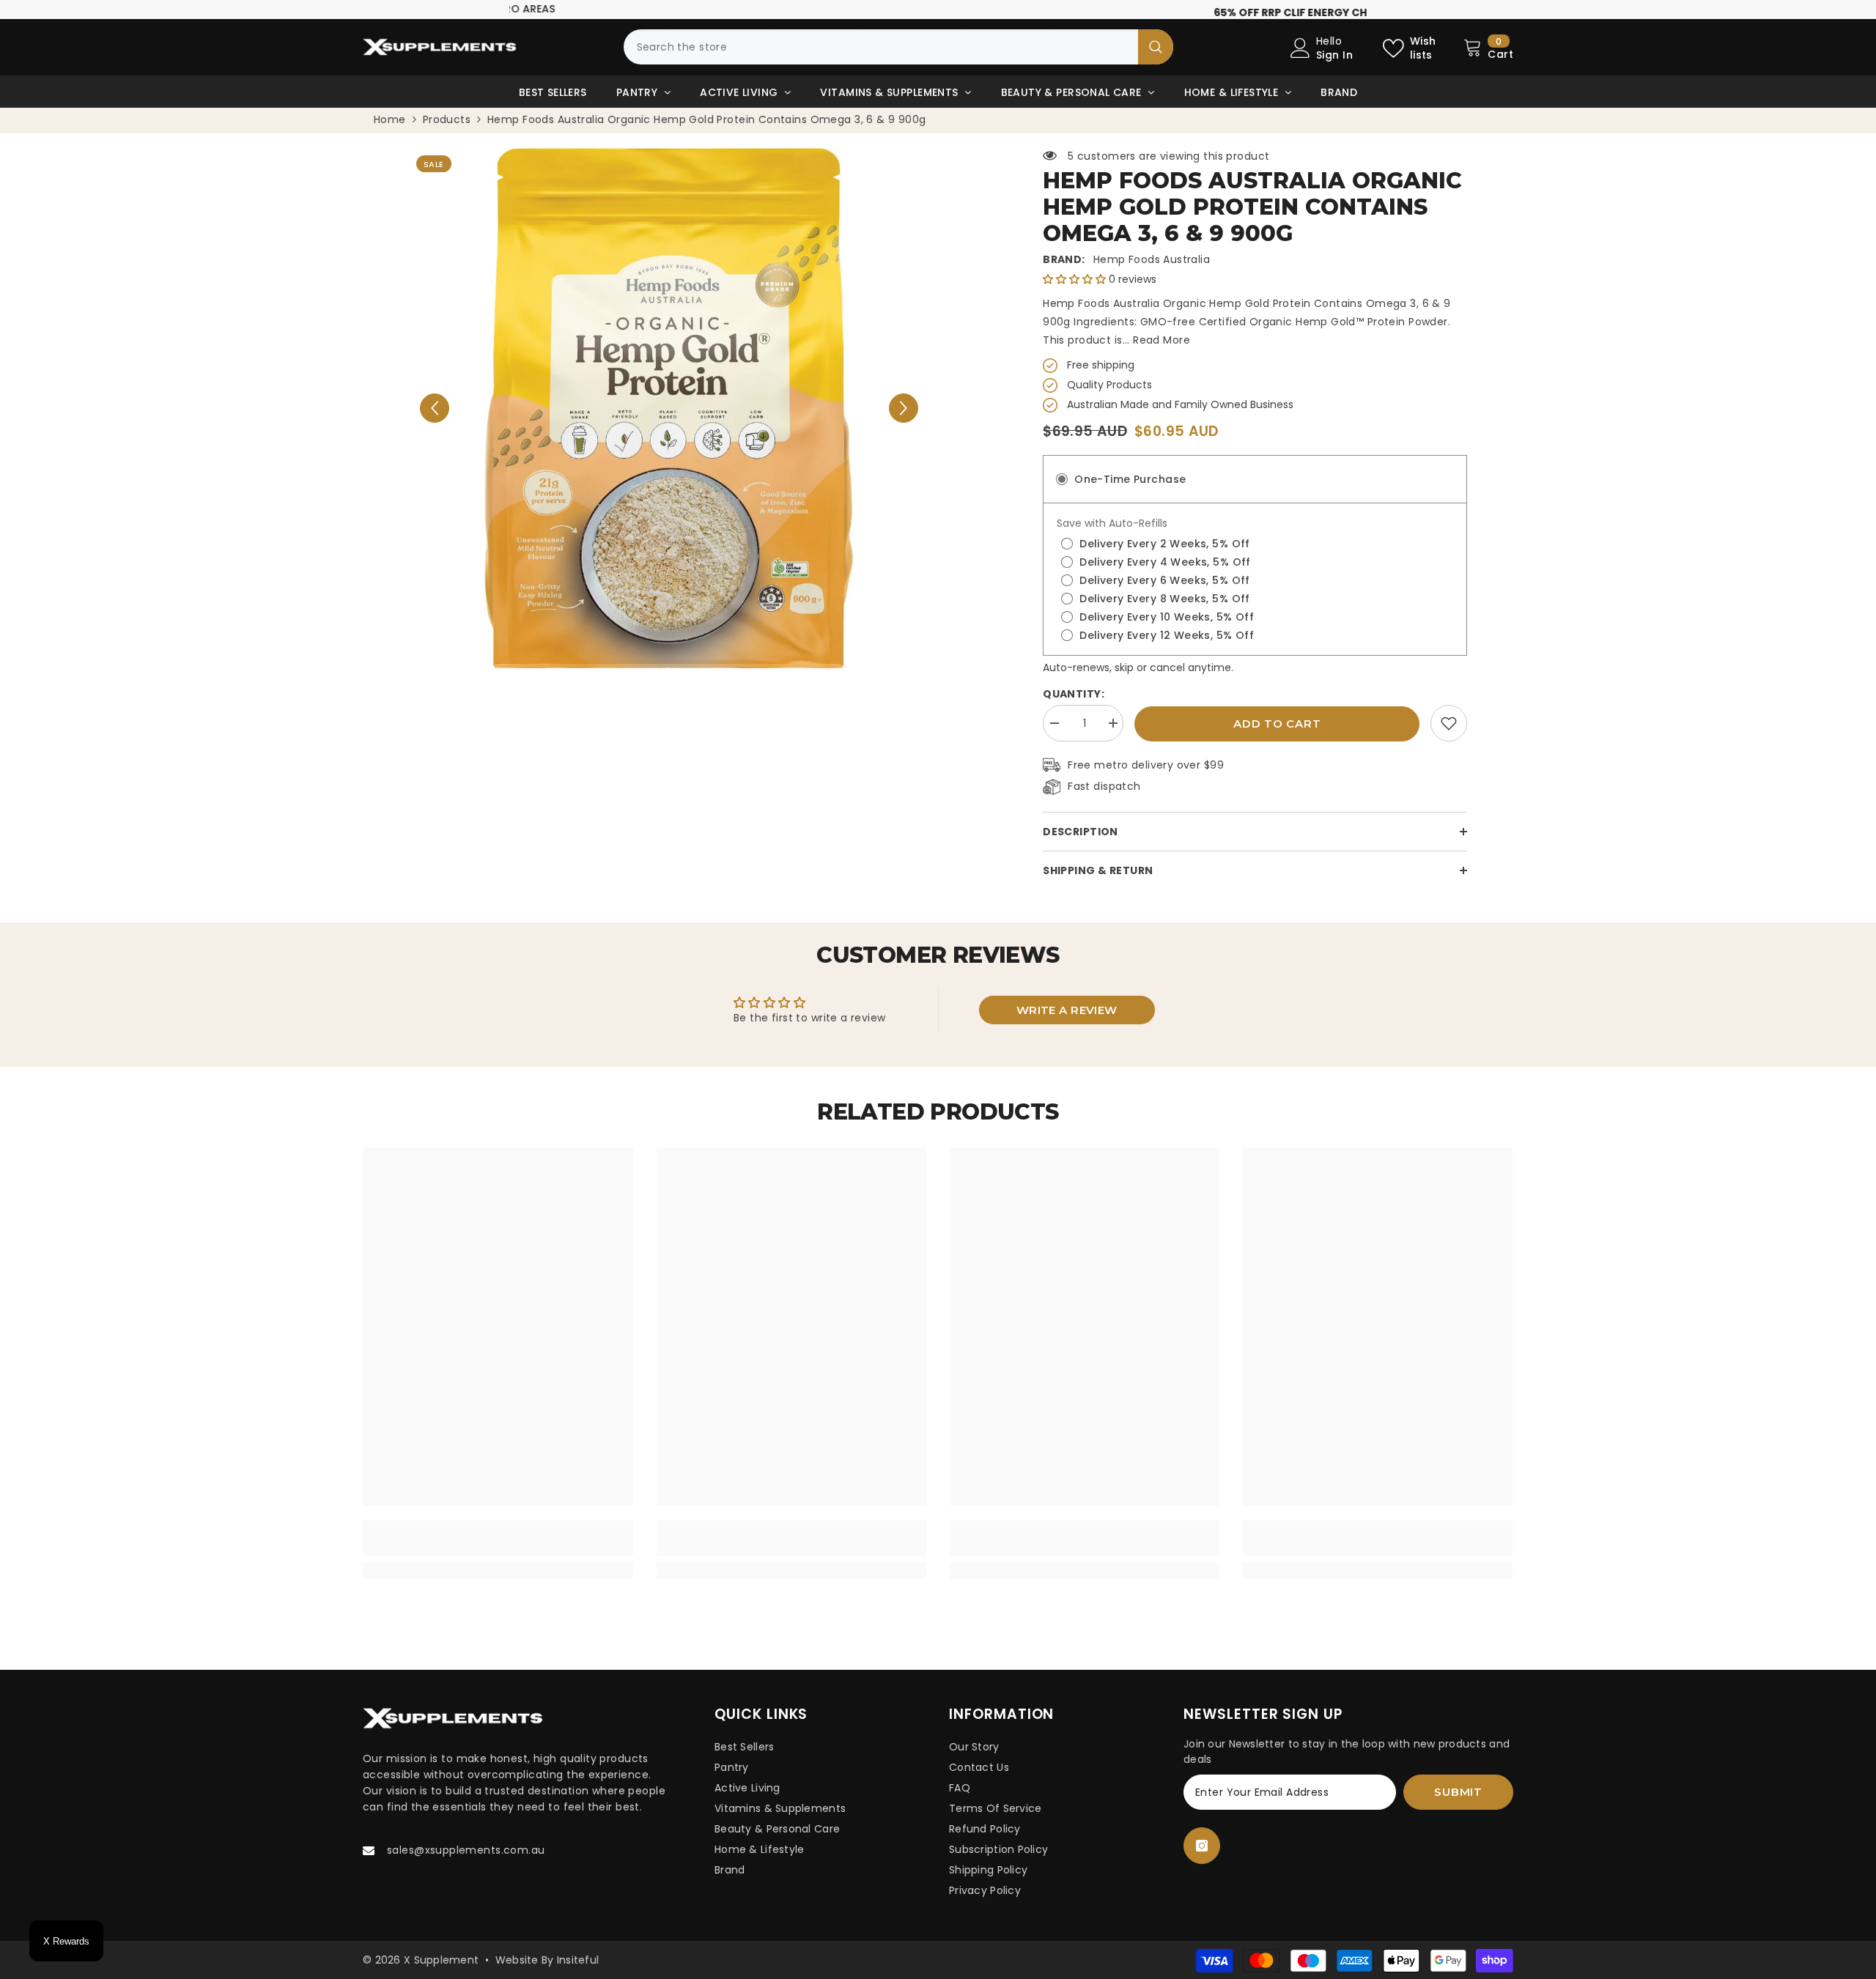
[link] (1449, 730)
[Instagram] (1202, 1852)
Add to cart (1277, 730)
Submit (1458, 1798)
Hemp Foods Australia (1152, 266)
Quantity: (1074, 700)
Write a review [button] (1067, 1017)
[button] (435, 415)
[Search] (898, 53)
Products (447, 126)
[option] (938, 13)
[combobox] (881, 53)
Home (390, 126)
